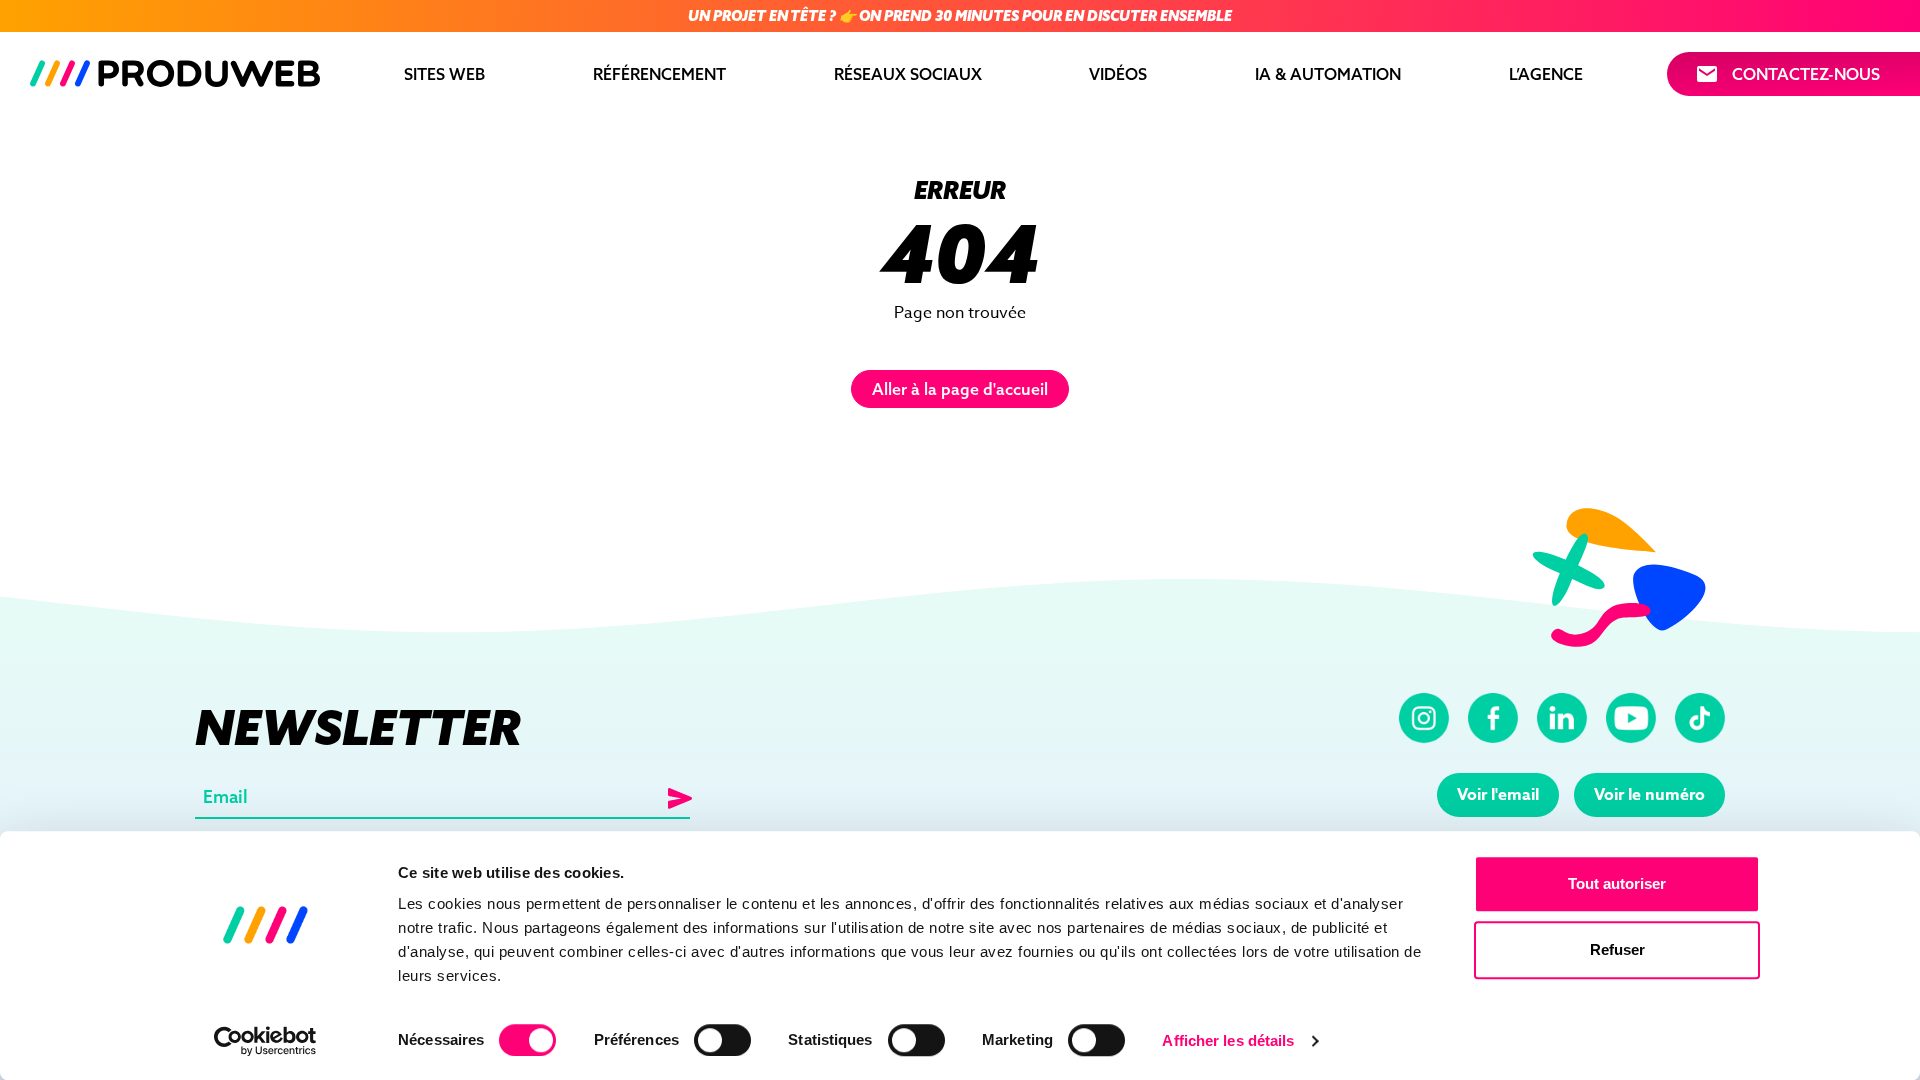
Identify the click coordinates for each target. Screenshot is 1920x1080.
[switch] (722, 1040)
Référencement (659, 74)
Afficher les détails (1228, 1040)
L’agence (1546, 74)
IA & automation (1328, 74)
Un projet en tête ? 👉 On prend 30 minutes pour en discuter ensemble (960, 16)
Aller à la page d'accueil (960, 389)
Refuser (1617, 949)
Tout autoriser (1617, 883)
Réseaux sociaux (908, 74)
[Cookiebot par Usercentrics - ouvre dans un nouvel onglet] (265, 1041)
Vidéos (1118, 74)
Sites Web (444, 74)
